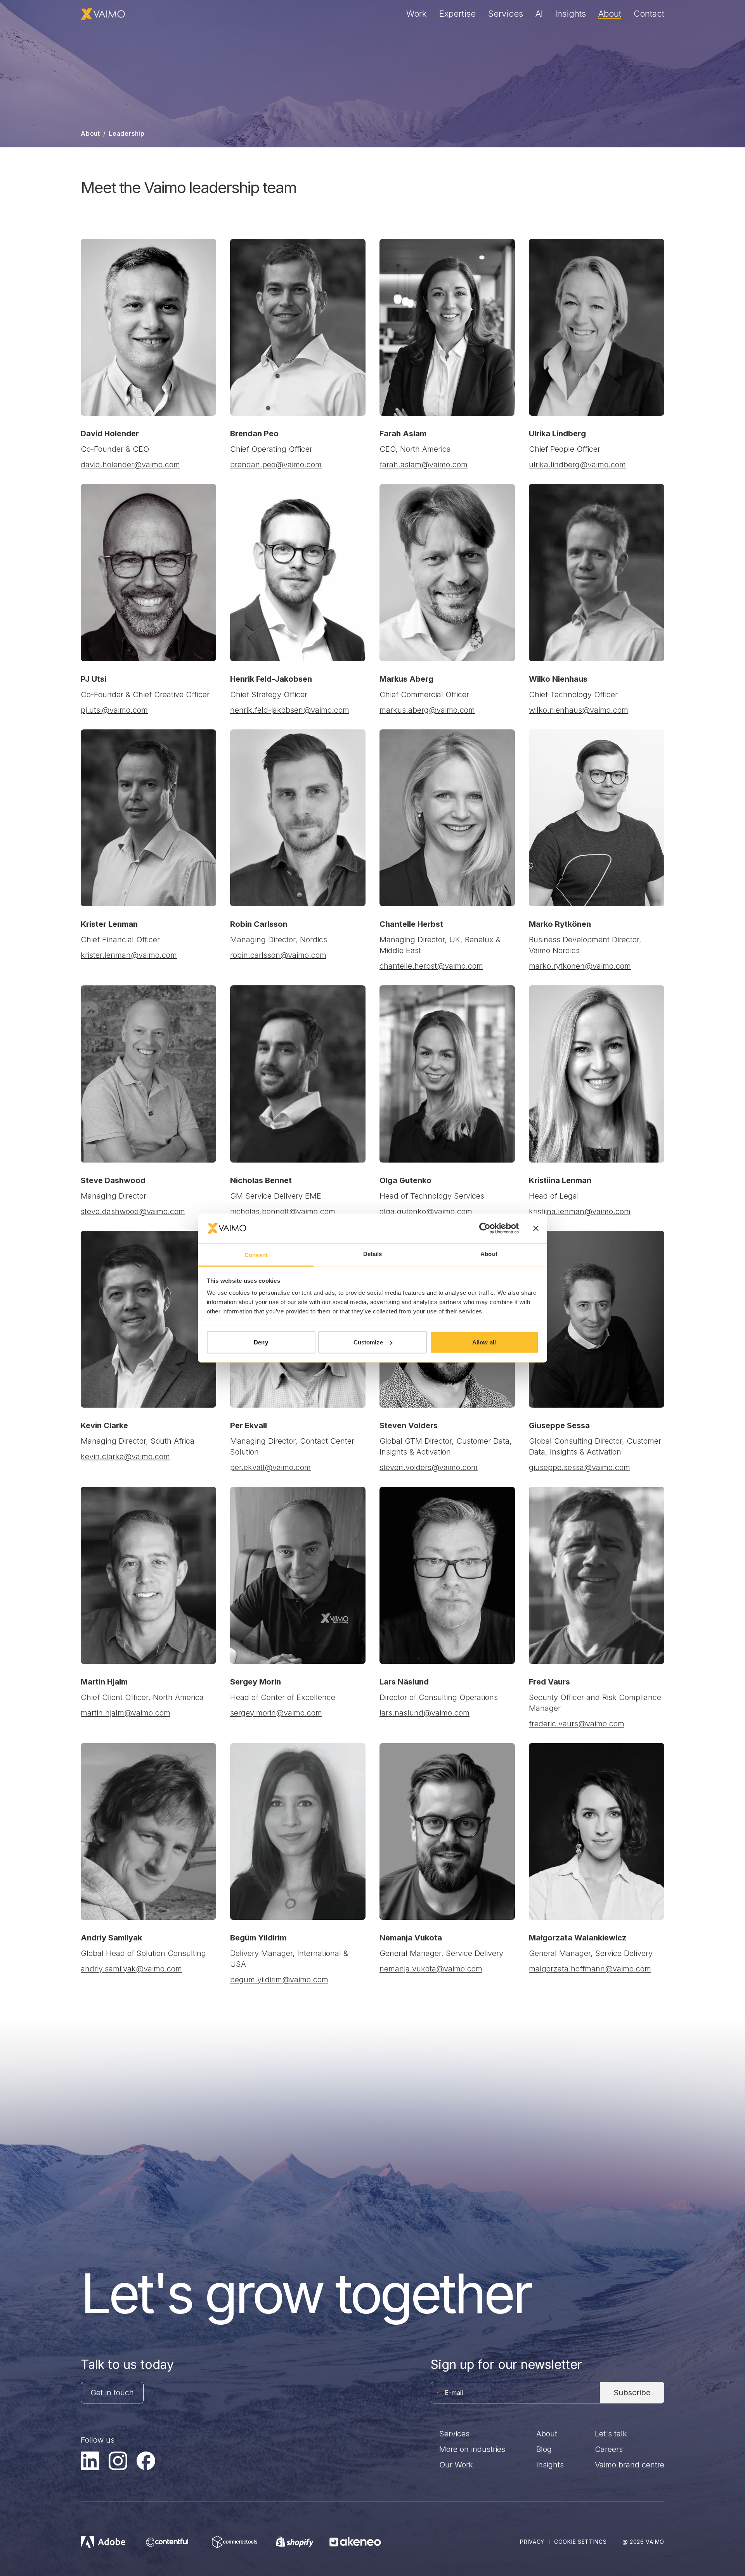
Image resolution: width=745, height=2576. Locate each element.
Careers (609, 2449)
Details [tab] (373, 1254)
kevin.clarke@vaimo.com (125, 1456)
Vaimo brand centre (630, 2465)
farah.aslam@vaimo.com (424, 465)
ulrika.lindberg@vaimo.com (577, 465)
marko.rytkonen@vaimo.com (580, 966)
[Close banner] (536, 1228)
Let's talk (611, 2434)
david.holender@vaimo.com (130, 465)
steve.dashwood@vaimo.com (133, 1211)
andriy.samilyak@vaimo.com (131, 1969)
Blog (544, 2449)
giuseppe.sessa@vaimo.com (580, 1467)
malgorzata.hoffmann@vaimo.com (590, 1969)
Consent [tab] (256, 1255)
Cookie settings (580, 2542)
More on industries (472, 2449)
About (610, 14)
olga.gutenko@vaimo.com (426, 1211)
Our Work (456, 2465)
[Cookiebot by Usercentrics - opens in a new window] (485, 1228)
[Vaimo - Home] (103, 14)
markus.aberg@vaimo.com (427, 710)
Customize (368, 1342)
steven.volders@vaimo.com (429, 1467)
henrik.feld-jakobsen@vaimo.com (290, 710)
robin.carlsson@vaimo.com (278, 955)
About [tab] (489, 1254)
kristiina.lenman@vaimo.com (580, 1211)
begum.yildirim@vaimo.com (279, 1980)
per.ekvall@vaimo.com (270, 1467)
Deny (261, 1342)
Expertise (457, 14)
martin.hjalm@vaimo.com (126, 1713)
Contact (649, 14)
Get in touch (112, 2393)
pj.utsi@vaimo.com (114, 710)
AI (539, 14)
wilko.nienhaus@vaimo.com (579, 710)
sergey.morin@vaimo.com (276, 1713)
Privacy (532, 2542)
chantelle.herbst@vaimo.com (431, 966)
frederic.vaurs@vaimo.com (577, 1724)
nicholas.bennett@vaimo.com (283, 1211)
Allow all (484, 1342)
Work (417, 14)
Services (506, 14)
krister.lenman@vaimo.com (129, 955)
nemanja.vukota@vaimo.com (431, 1969)
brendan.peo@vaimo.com (276, 465)
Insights (571, 14)
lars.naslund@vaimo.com (424, 1713)
